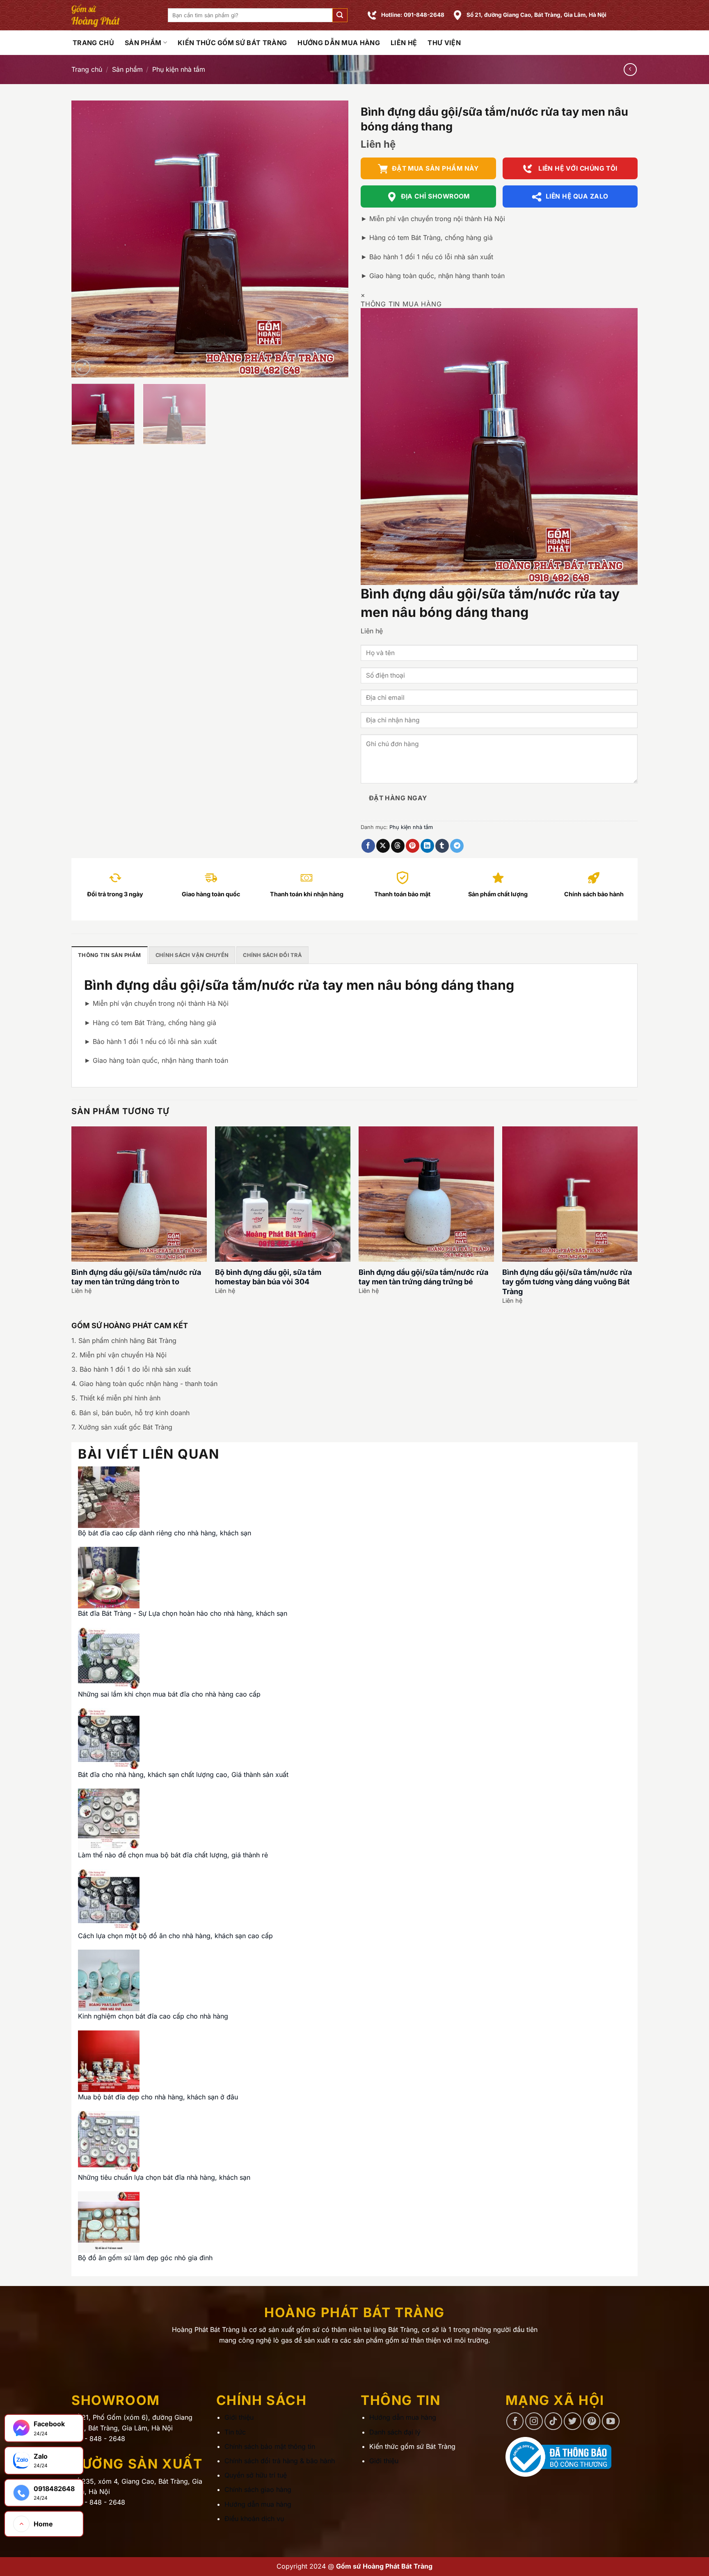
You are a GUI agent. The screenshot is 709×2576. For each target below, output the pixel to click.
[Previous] (87, 239)
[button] (340, 15)
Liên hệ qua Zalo (577, 196)
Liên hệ (404, 43)
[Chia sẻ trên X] (383, 846)
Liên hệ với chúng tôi (577, 168)
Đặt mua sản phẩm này (435, 168)
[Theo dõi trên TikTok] (553, 2421)
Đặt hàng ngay (398, 798)
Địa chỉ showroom (435, 196)
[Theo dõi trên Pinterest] (592, 2421)
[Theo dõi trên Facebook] (515, 2421)
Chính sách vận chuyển (192, 955)
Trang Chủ (93, 43)
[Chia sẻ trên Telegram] (457, 846)
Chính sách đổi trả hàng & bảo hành (280, 2461)
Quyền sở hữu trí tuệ (256, 2475)
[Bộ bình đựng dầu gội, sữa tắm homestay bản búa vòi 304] (283, 1194)
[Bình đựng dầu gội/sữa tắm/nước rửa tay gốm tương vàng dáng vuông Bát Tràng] (570, 1194)
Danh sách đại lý (395, 2432)
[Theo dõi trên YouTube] (611, 2421)
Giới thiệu (239, 2417)
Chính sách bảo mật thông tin (270, 2446)
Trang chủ (87, 69)
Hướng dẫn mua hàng (339, 43)
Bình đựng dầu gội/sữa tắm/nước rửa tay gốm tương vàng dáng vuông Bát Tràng (567, 1282)
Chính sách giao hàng (258, 2489)
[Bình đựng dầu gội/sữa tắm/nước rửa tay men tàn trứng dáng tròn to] (139, 1194)
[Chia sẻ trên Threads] (398, 846)
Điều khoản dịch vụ (254, 2519)
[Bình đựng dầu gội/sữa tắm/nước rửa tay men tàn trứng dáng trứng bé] (426, 1194)
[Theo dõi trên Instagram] (534, 2421)
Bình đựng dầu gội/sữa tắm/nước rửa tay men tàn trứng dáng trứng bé (423, 1277)
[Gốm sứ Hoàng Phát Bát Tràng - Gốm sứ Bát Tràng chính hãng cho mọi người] (113, 15)
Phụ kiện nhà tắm (179, 69)
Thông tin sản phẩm (110, 955)
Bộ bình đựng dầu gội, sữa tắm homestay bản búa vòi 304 (268, 1277)
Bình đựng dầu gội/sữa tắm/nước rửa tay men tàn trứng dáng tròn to (136, 1277)
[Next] (332, 239)
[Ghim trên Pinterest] (413, 846)
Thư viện (444, 43)
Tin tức (235, 2432)
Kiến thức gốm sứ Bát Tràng (232, 43)
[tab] (110, 955)
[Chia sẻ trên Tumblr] (442, 846)
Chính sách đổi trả (272, 955)
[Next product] (630, 70)
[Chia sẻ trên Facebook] (368, 846)
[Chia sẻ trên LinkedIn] (427, 846)
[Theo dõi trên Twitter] (573, 2421)
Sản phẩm (143, 43)
